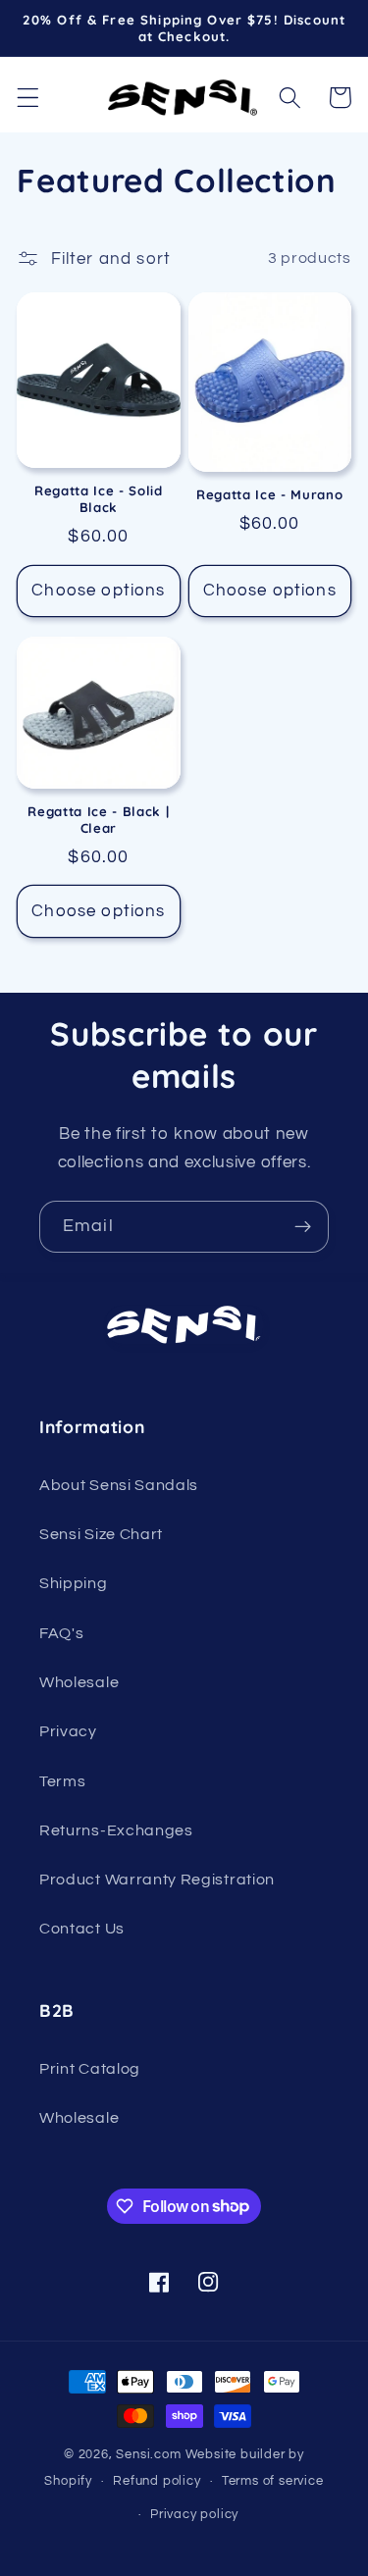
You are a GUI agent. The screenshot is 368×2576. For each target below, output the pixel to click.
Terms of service (273, 2481)
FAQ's (61, 1633)
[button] (28, 98)
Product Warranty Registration (157, 1880)
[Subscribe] (303, 1227)
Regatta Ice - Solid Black (99, 499)
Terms (62, 1781)
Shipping (74, 1583)
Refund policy (157, 2481)
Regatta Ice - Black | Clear (98, 820)
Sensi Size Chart (101, 1534)
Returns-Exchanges (116, 1830)
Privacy (68, 1731)
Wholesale (79, 1682)
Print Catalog (90, 2069)
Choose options (98, 591)
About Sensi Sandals (119, 1485)
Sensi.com (148, 2455)
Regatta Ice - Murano (269, 494)
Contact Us (82, 1929)
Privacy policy (194, 2515)
